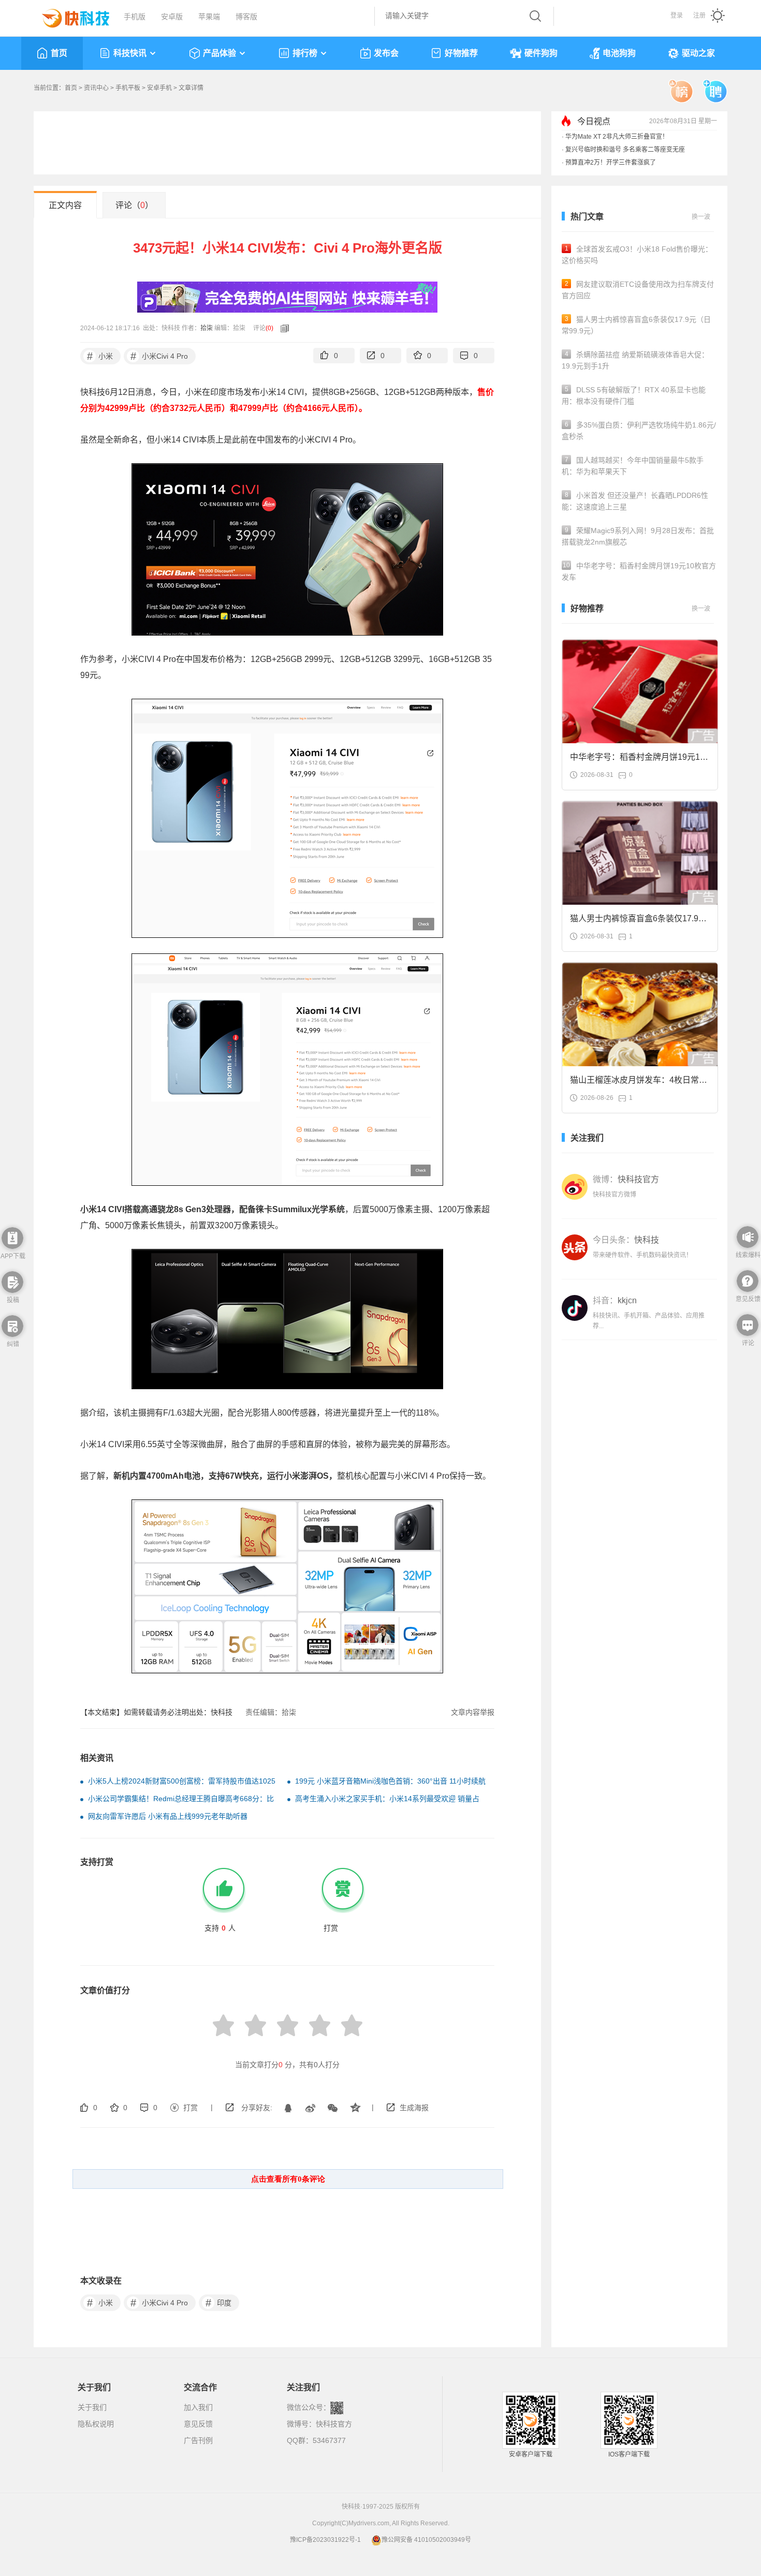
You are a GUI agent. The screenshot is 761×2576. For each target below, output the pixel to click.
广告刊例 (198, 2440)
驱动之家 (698, 53)
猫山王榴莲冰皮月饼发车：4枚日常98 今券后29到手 (639, 1083)
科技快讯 (130, 53)
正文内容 (65, 205)
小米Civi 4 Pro (159, 356)
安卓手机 (159, 88)
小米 (100, 356)
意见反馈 (198, 2424)
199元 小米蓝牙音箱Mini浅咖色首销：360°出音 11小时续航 (390, 1781)
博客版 (246, 17)
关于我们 (92, 2407)
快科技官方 (334, 2424)
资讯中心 (96, 88)
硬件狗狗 (541, 53)
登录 (677, 16)
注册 (699, 16)
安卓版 (172, 17)
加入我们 (198, 2407)
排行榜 (305, 53)
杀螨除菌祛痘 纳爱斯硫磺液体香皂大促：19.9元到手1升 (635, 360)
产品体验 (219, 53)
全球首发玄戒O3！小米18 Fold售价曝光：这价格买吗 (637, 255)
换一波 (701, 217)
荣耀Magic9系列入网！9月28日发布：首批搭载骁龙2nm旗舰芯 (638, 536)
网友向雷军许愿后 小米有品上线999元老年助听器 (168, 1816)
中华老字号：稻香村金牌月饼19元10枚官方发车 (639, 571)
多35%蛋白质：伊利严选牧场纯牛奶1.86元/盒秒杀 (639, 431)
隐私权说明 (96, 2424)
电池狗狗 (619, 53)
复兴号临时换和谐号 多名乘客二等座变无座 (625, 150)
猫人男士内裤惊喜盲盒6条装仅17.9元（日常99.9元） (636, 325)
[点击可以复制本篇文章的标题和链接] (282, 328)
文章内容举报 (473, 1712)
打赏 (191, 2108)
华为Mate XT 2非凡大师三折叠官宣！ (617, 137)
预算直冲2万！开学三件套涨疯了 (611, 163)
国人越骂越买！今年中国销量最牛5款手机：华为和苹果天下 (633, 466)
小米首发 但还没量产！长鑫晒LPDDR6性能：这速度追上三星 (635, 501)
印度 (219, 2303)
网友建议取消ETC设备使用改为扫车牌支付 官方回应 (638, 290)
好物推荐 (461, 53)
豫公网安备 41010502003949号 (426, 2540)
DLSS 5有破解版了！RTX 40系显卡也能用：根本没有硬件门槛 (634, 395)
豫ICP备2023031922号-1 (325, 2540)
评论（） (134, 205)
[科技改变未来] (68, 16)
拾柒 (207, 328)
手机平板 (128, 88)
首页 (59, 53)
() (269, 328)
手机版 (135, 17)
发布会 (386, 53)
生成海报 (414, 2108)
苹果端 (209, 17)
